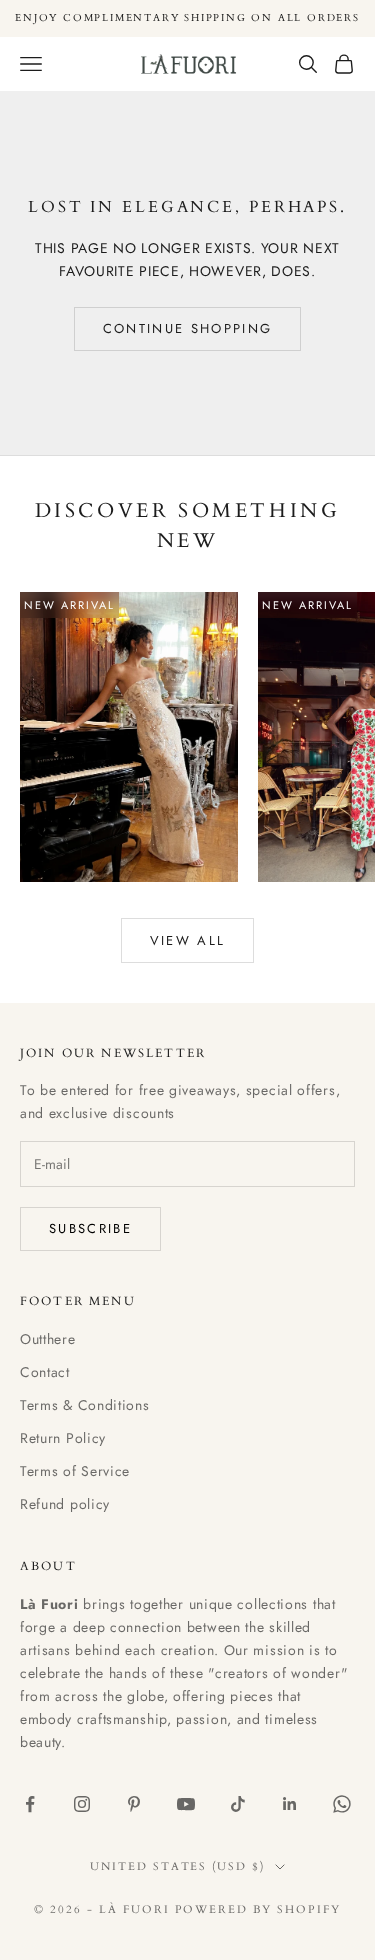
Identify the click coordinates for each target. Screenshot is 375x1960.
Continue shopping (188, 328)
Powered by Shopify (258, 1909)
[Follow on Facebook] (30, 1804)
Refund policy (65, 1504)
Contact (45, 1372)
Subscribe (90, 1228)
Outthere (48, 1339)
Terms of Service (75, 1471)
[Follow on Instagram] (82, 1804)
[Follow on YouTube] (186, 1804)
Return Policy (63, 1438)
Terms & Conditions (85, 1405)
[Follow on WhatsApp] (342, 1804)
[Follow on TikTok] (238, 1804)
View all (188, 940)
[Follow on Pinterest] (134, 1804)
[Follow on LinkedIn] (290, 1804)
